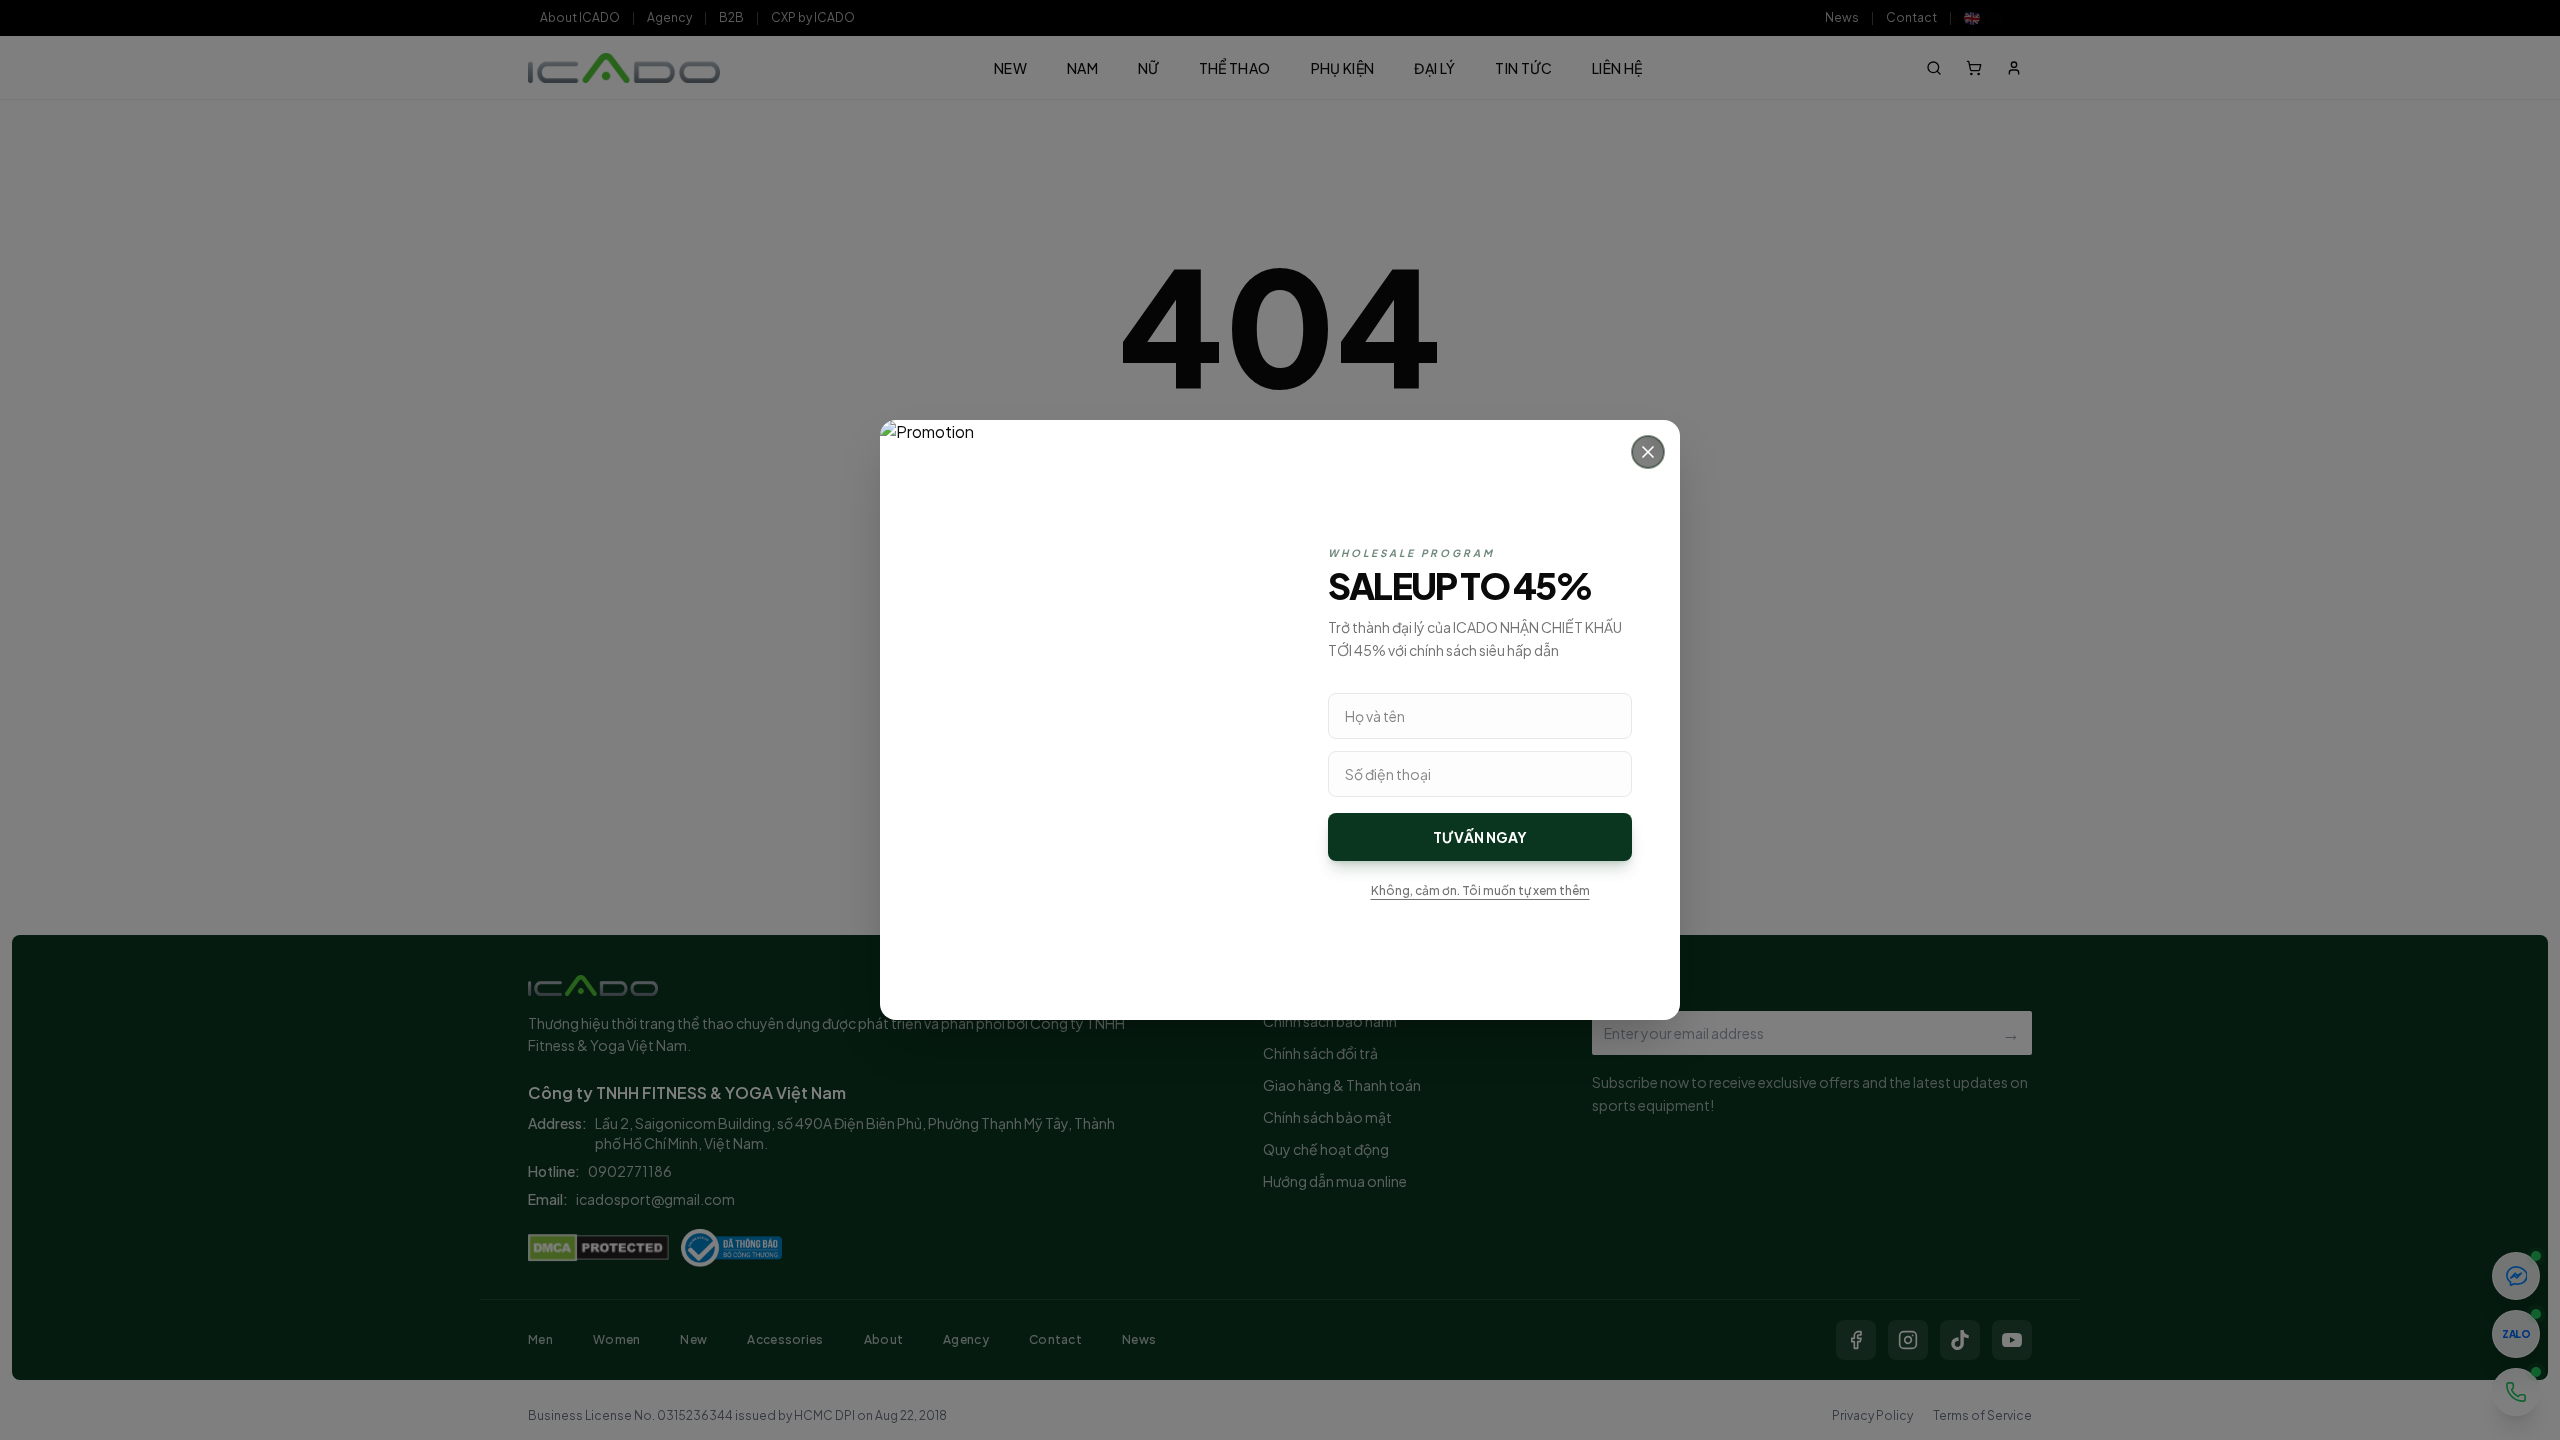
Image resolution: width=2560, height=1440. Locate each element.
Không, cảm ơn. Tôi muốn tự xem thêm (1480, 890)
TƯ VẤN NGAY (1480, 837)
